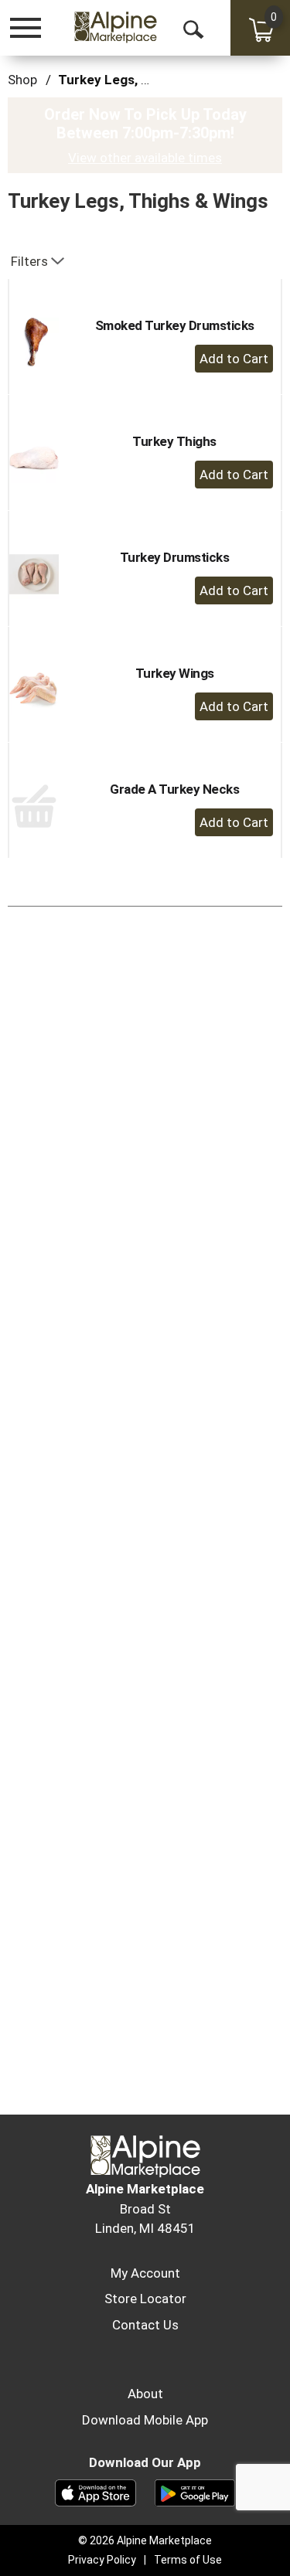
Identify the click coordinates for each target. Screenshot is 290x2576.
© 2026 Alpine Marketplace (145, 2540)
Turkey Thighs (174, 441)
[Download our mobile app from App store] (96, 2492)
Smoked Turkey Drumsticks (175, 325)
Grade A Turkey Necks (174, 789)
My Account (145, 2273)
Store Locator (145, 2299)
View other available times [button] (145, 158)
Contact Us (145, 2325)
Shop (22, 80)
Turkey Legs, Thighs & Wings (147, 80)
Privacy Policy (102, 2560)
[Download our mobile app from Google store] (195, 2492)
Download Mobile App (145, 2420)
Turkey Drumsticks (175, 557)
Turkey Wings (175, 673)
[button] (234, 359)
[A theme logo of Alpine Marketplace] (115, 27)
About (145, 2394)
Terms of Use (188, 2560)
